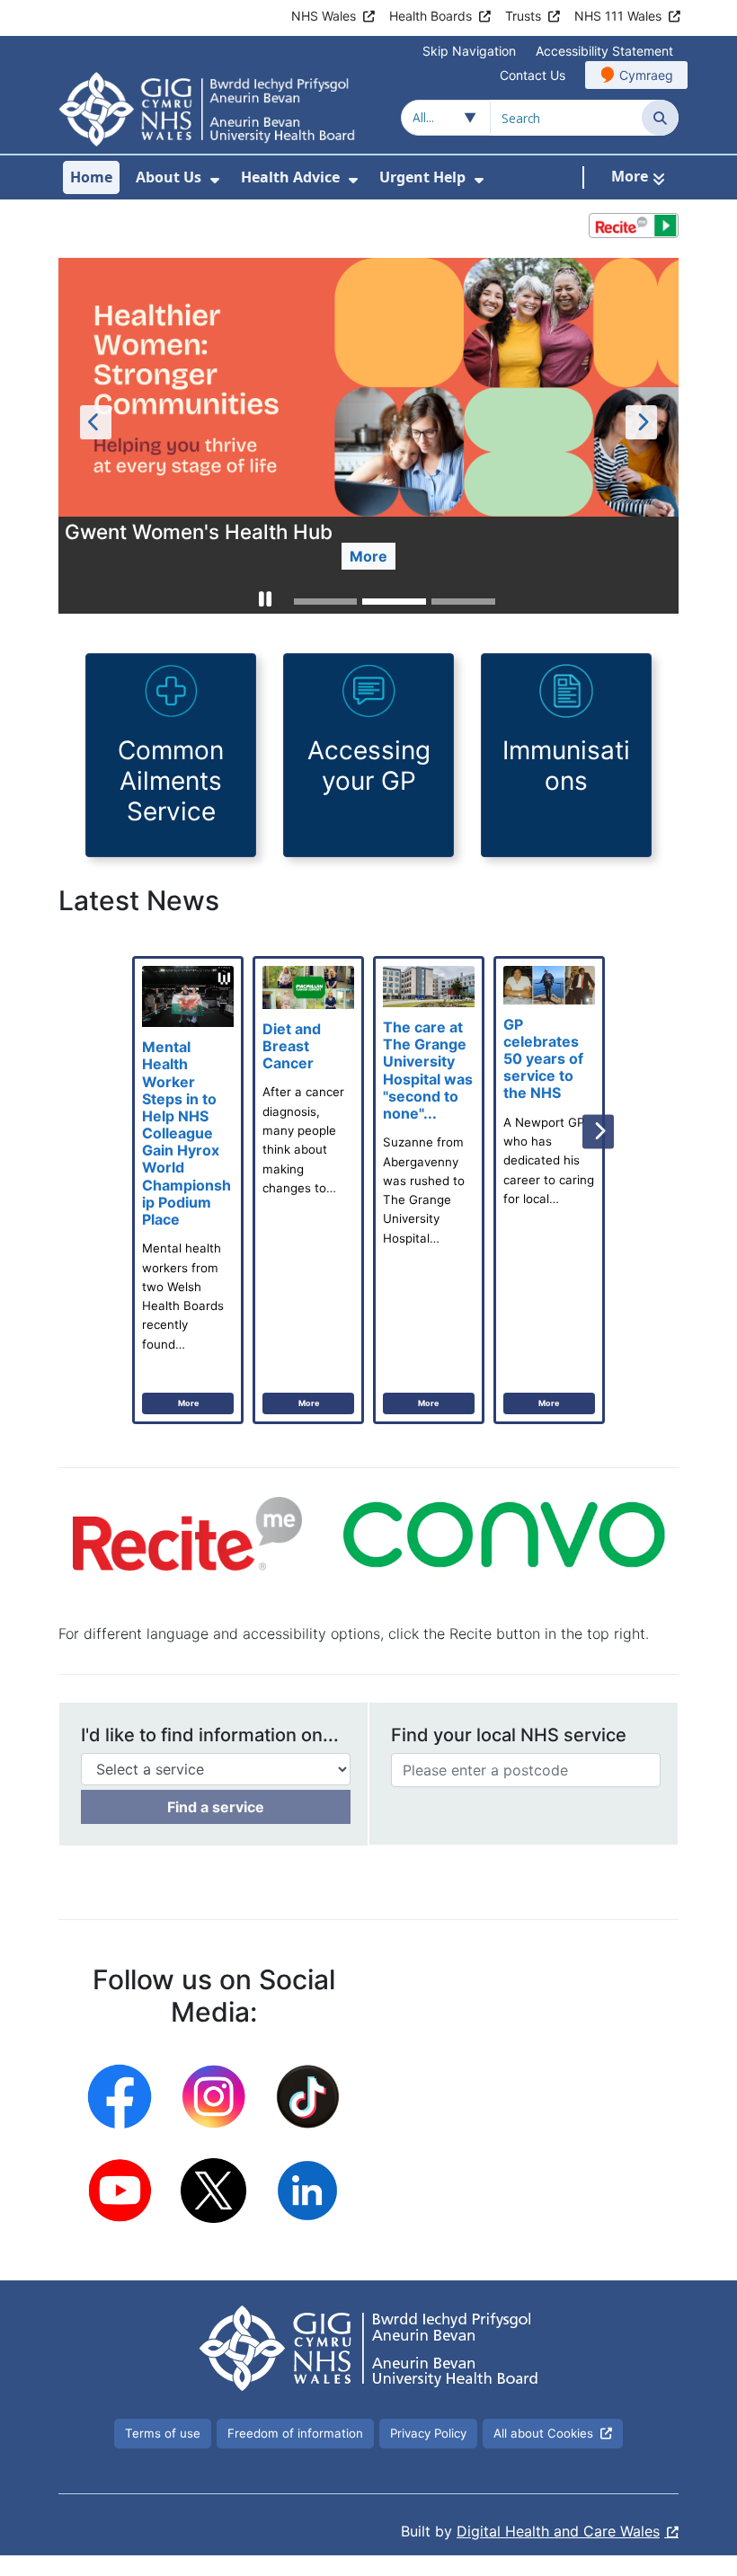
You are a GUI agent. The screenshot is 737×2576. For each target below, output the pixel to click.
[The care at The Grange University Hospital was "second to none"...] (429, 1190)
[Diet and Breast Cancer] (308, 1190)
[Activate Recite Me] (634, 226)
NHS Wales (324, 16)
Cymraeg (646, 75)
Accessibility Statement (604, 51)
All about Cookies (543, 2433)
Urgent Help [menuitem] (422, 177)
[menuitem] (215, 180)
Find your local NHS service (509, 1735)
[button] (265, 602)
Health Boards (431, 16)
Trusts (523, 16)
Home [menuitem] (91, 177)
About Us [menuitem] (169, 177)
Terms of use (163, 2433)
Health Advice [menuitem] (290, 177)
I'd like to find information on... (210, 1735)
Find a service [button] (216, 1807)
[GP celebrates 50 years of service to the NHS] (549, 1190)
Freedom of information (295, 2433)
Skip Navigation (469, 51)
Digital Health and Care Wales (558, 2531)
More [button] (368, 556)
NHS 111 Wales (618, 16)
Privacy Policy (428, 2433)
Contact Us (533, 75)
